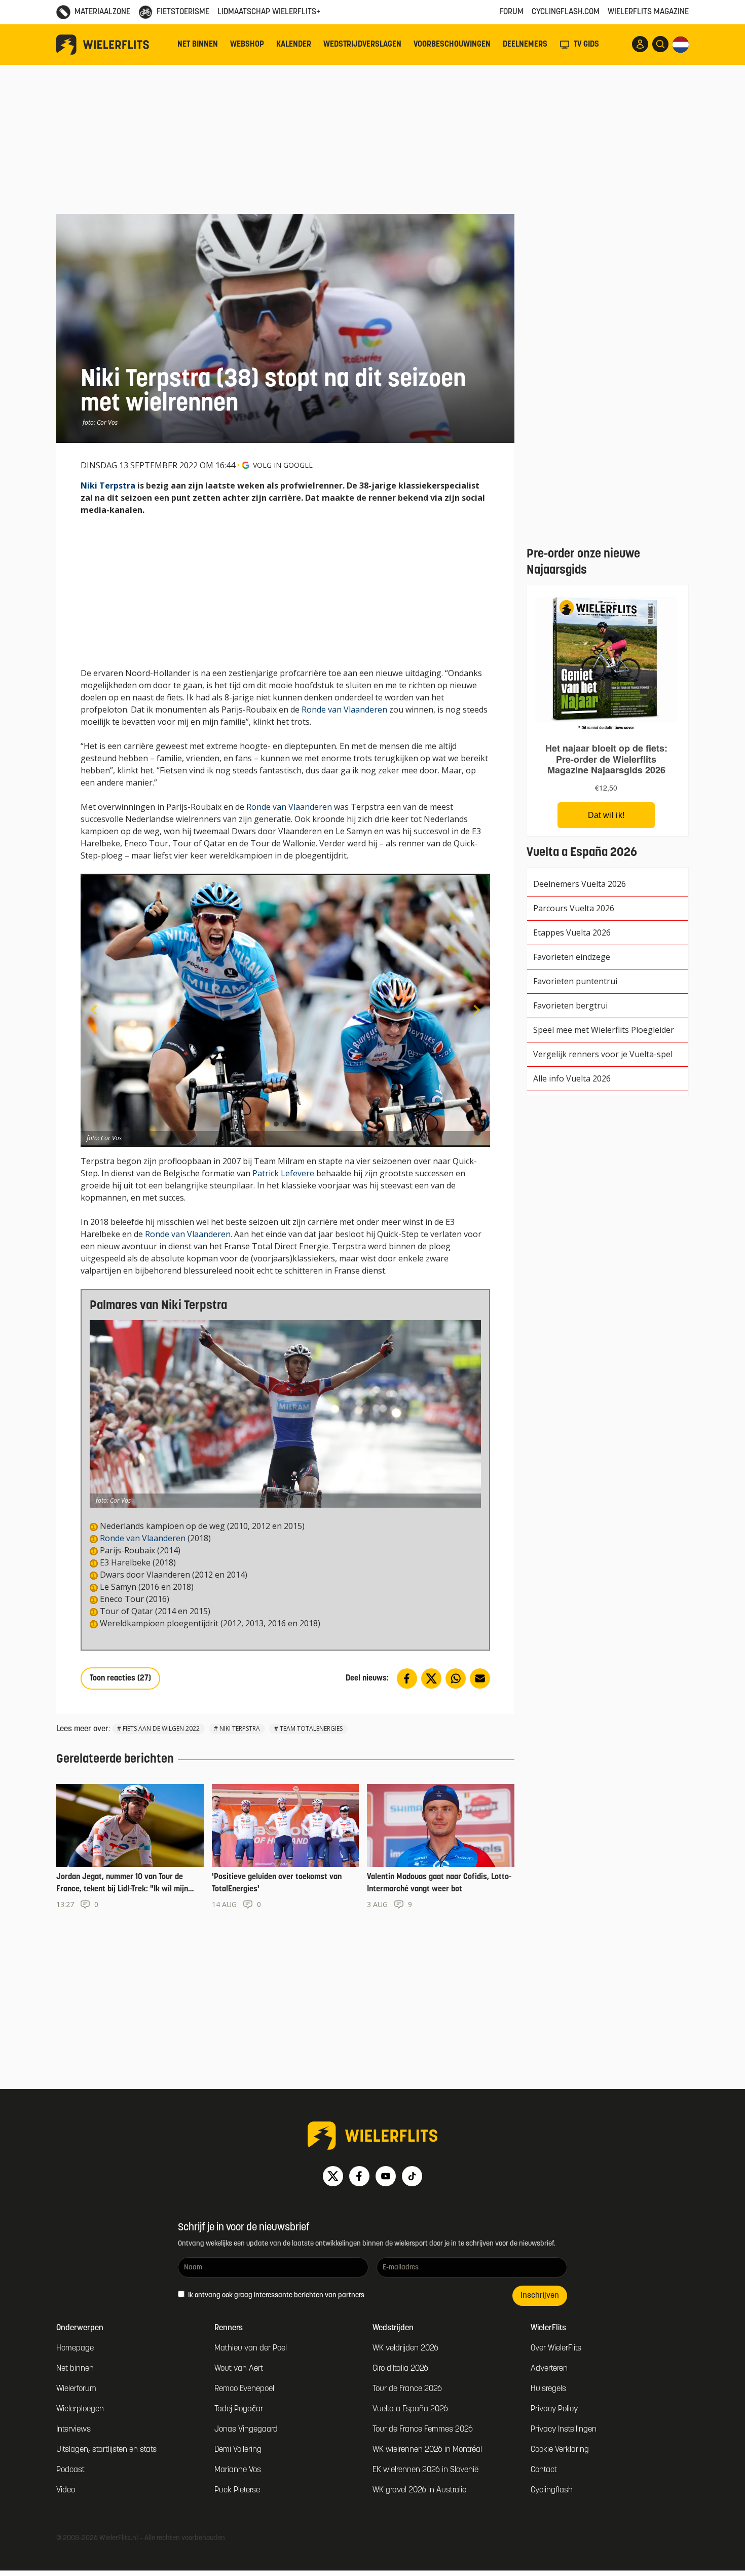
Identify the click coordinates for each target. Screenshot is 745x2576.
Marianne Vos (238, 2470)
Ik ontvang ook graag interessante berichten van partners (275, 2295)
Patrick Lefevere (283, 1173)
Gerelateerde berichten (115, 1760)
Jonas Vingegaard (246, 2430)
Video (66, 2490)
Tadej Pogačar (239, 2409)
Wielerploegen (80, 2409)
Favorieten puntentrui (575, 981)
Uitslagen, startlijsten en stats (106, 2450)
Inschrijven (540, 2296)
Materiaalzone (102, 12)
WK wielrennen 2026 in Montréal (427, 2450)
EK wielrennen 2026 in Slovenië (425, 2470)
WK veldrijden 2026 (405, 2348)
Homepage (75, 2348)
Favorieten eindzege (572, 957)
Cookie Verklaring (560, 2450)
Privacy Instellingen (564, 2430)
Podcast (70, 2470)
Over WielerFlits (556, 2348)
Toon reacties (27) (120, 1678)
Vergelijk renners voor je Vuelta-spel (603, 1054)
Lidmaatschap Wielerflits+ (269, 12)
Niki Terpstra (108, 486)
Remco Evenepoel (244, 2389)
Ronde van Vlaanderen (344, 710)
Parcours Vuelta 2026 (574, 908)
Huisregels (548, 2389)
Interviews (73, 2430)
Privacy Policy (554, 2409)
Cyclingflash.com (566, 12)
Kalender (294, 45)
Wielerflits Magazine (648, 12)
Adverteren (549, 2369)
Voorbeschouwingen (452, 45)
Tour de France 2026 (407, 2389)
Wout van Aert (239, 2369)
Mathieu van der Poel (251, 2348)
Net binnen (198, 45)
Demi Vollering (238, 2450)
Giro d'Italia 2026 (400, 2369)
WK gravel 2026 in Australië (419, 2490)
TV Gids (586, 45)
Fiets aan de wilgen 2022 (161, 1728)
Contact (544, 2470)
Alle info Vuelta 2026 (572, 1078)
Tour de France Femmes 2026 (423, 2430)
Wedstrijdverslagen (362, 45)
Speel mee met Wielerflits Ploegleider (604, 1030)
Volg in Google (283, 465)
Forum (512, 12)
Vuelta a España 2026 (410, 2409)
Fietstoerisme (183, 12)
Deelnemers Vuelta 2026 (580, 884)
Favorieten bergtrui (570, 1005)
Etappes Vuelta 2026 (572, 932)
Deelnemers (525, 45)
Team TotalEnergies (311, 1728)
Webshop (247, 45)
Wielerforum (76, 2389)
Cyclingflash (552, 2490)
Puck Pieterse (237, 2490)
